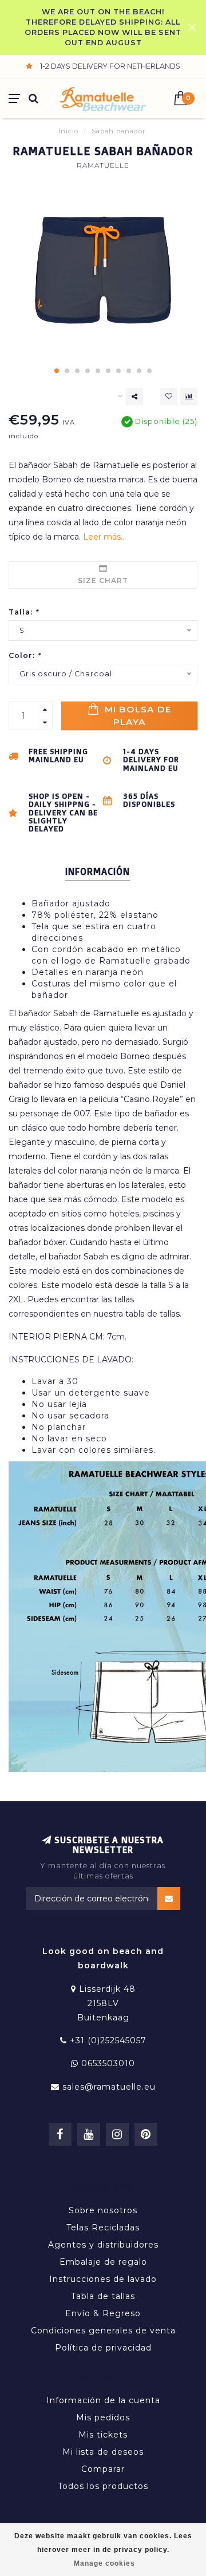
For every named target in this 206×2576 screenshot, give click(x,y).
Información (98, 871)
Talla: (23, 612)
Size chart (103, 580)
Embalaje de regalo (103, 2262)
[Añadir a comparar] (189, 397)
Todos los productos (103, 2486)
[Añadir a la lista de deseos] (169, 397)
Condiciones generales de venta (103, 2331)
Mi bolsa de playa (137, 716)
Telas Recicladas (103, 2228)
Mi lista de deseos (103, 2452)
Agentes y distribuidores (103, 2245)
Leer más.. (104, 537)
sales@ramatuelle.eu (109, 2087)
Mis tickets (103, 2435)
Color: (25, 655)
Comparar (103, 2469)
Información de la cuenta (103, 2400)
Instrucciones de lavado (103, 2279)
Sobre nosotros (103, 2210)
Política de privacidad (103, 2348)
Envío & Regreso (103, 2313)
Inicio (68, 131)
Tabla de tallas (103, 2296)
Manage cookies (104, 2563)
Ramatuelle (103, 165)
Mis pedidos (103, 2418)
